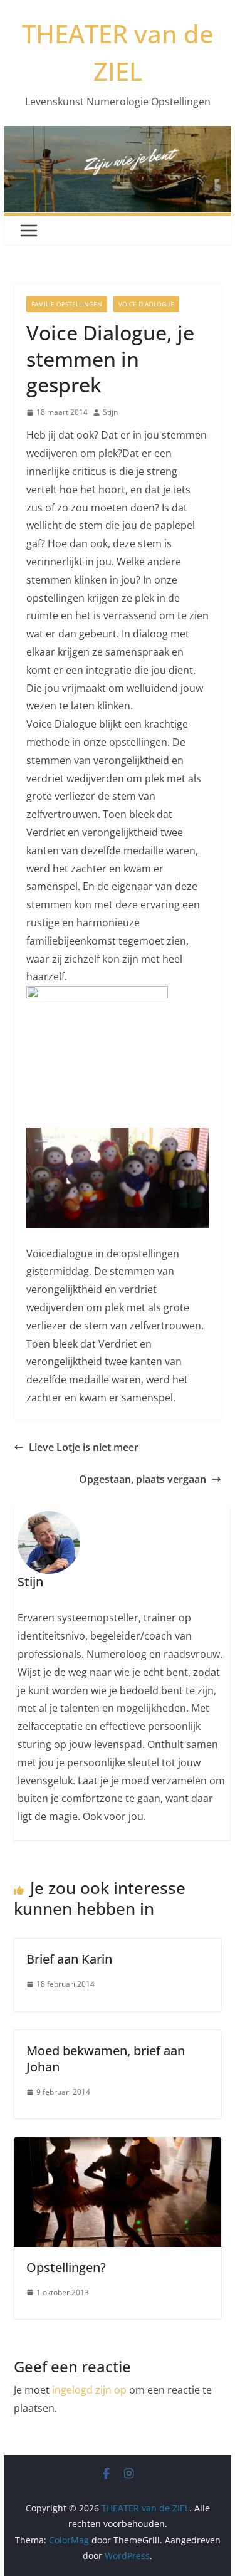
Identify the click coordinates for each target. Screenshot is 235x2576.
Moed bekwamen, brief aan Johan (106, 2059)
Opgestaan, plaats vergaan (143, 1479)
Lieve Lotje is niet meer (84, 1447)
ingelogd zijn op (89, 2390)
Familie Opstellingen (67, 304)
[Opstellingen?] (118, 2146)
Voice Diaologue (146, 304)
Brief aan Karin (69, 1959)
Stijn (110, 412)
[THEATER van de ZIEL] (118, 135)
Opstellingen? (66, 2267)
